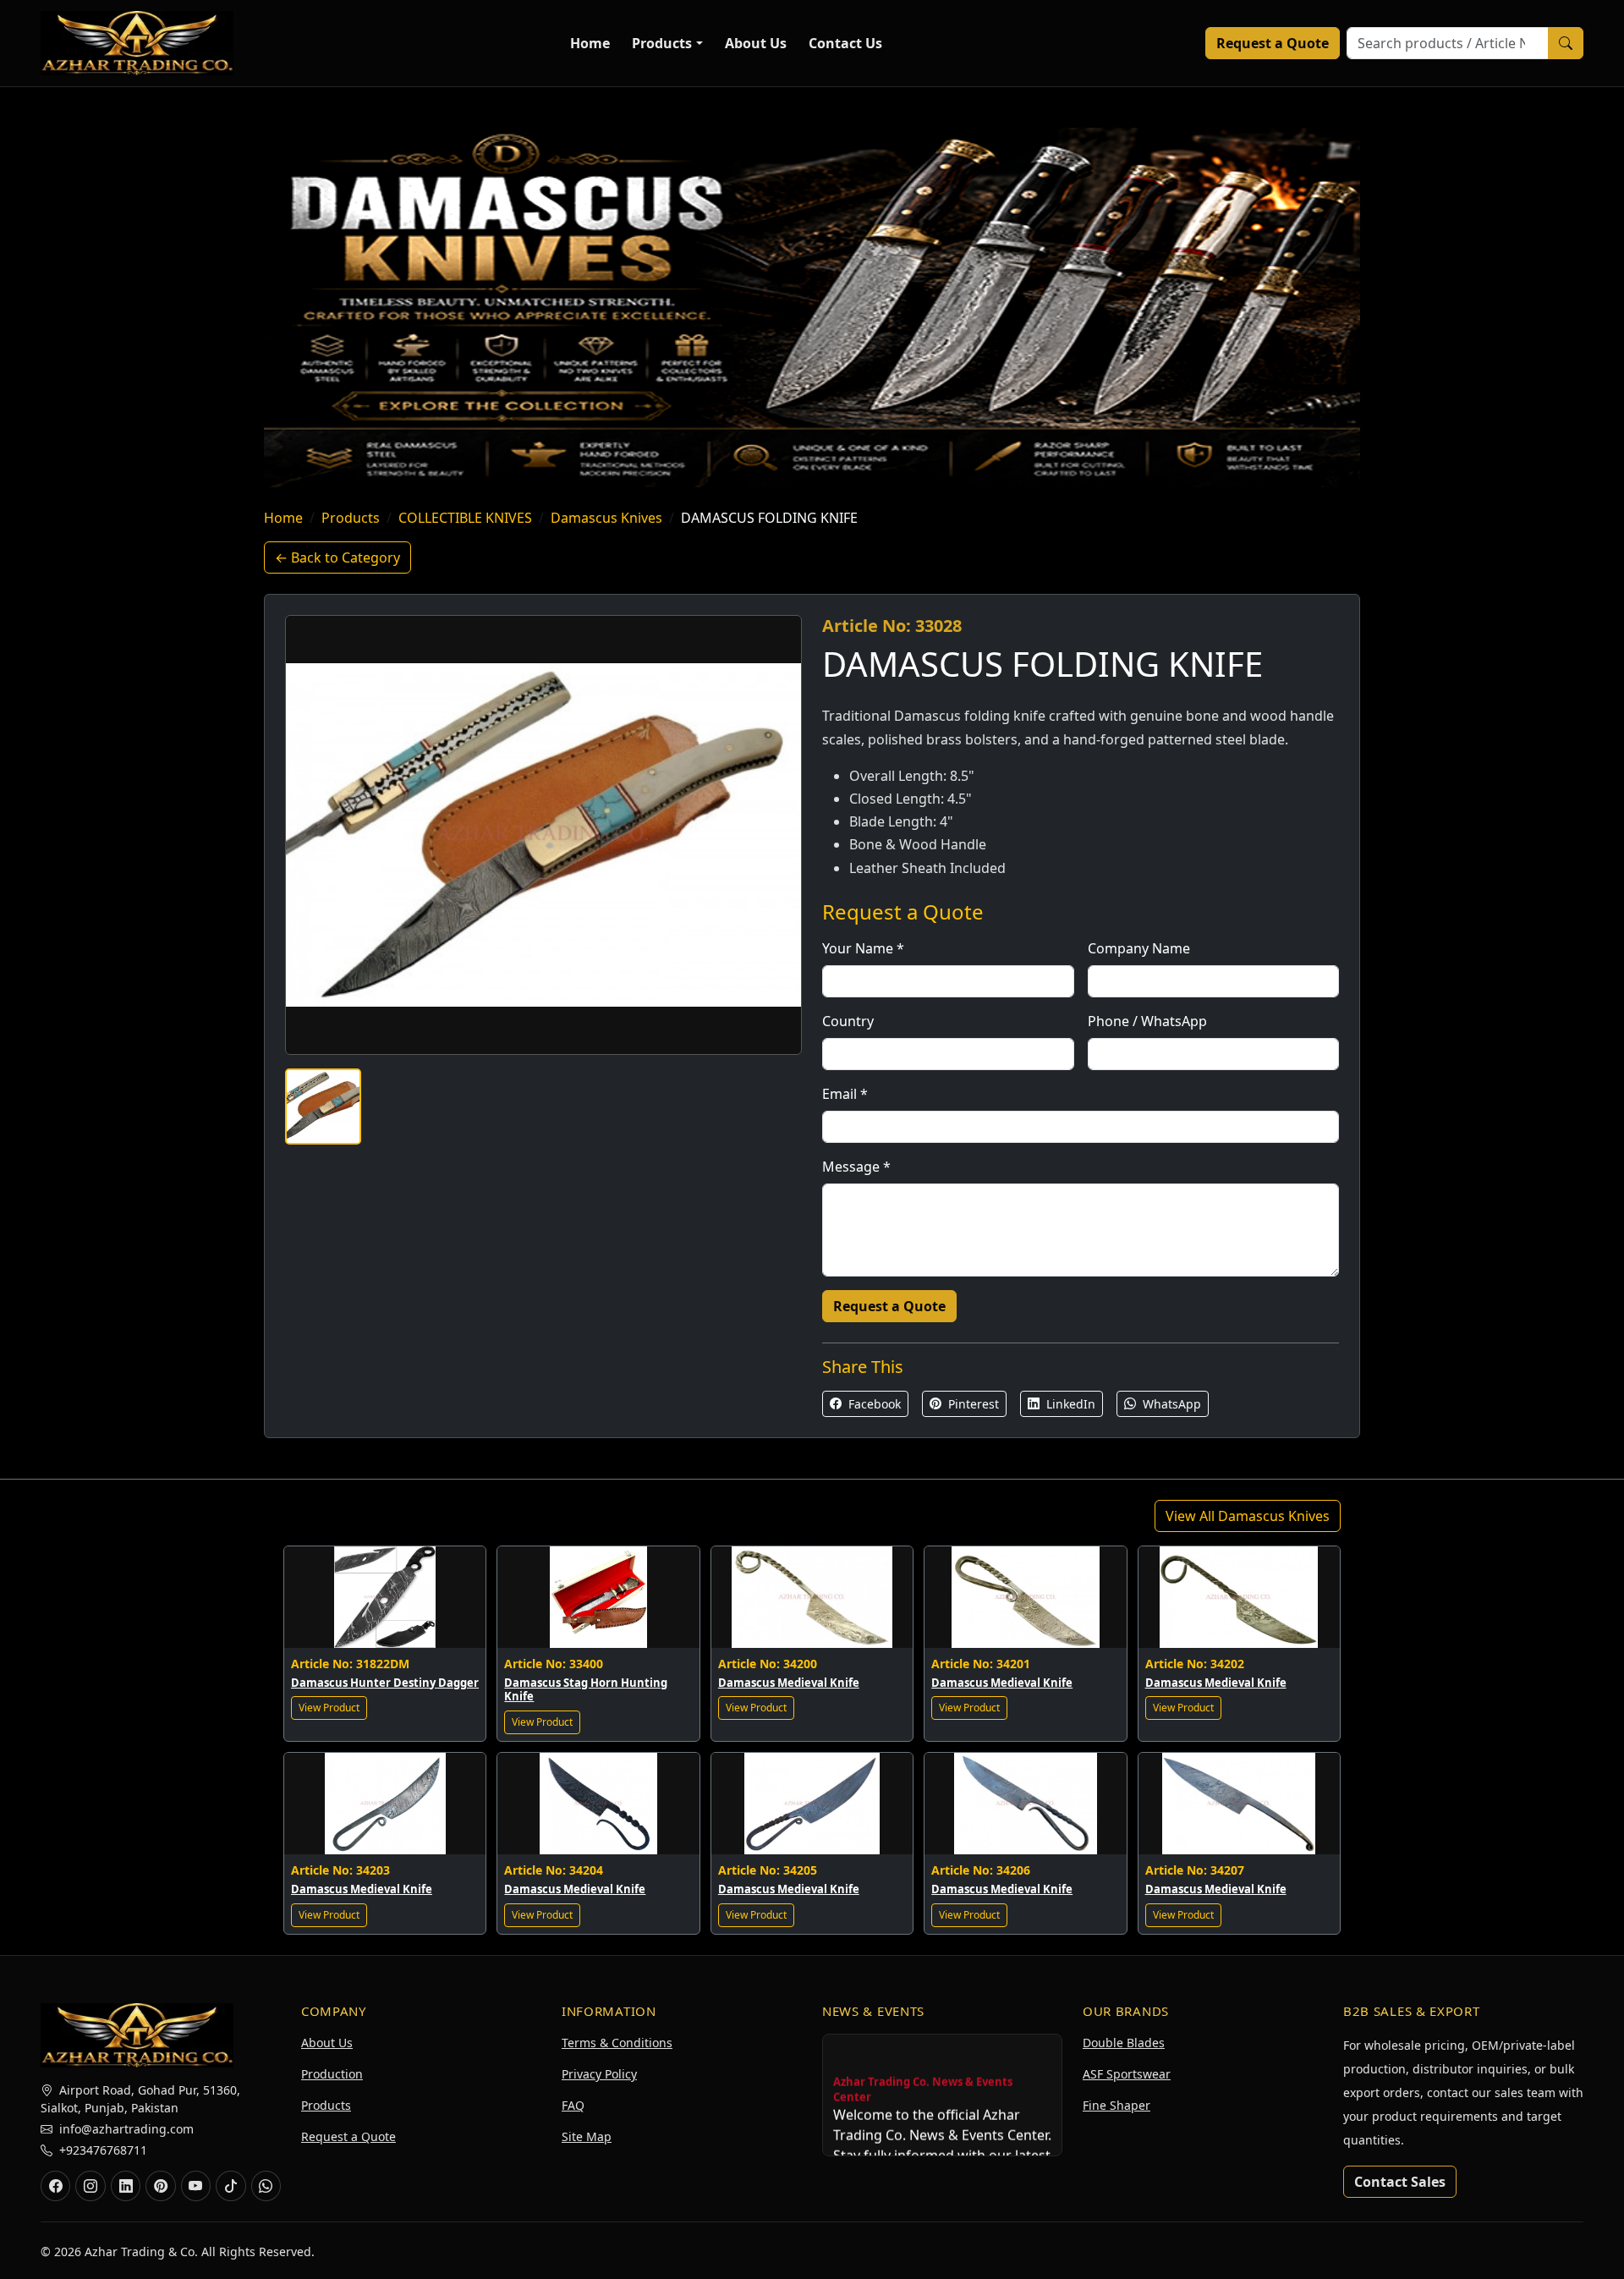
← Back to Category (337, 557)
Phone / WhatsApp (1147, 1021)
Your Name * (863, 948)
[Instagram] (90, 2186)
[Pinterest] (160, 2186)
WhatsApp (1170, 1404)
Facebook (873, 1404)
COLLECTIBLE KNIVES (465, 518)
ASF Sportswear (1127, 2074)
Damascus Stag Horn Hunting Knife (586, 1690)
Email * (845, 1094)
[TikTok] (230, 2186)
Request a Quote (1273, 43)
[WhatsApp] (266, 2186)
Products (662, 43)
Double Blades (1124, 2043)
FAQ (573, 2105)
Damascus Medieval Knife (789, 1683)
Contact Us (845, 43)
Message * (856, 1167)
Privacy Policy (599, 2074)
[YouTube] (196, 2186)
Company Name (1139, 948)
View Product (329, 1708)
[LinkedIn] (126, 2186)
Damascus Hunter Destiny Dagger (385, 1683)
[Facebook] (55, 2186)
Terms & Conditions (617, 2043)
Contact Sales (1400, 2182)
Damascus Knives (606, 518)
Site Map (587, 2136)
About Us (756, 43)
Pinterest (972, 1404)
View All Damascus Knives (1248, 1516)
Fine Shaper (1116, 2105)
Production (332, 2074)
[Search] (1566, 43)
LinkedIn (1069, 1404)
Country (848, 1021)
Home (590, 43)
